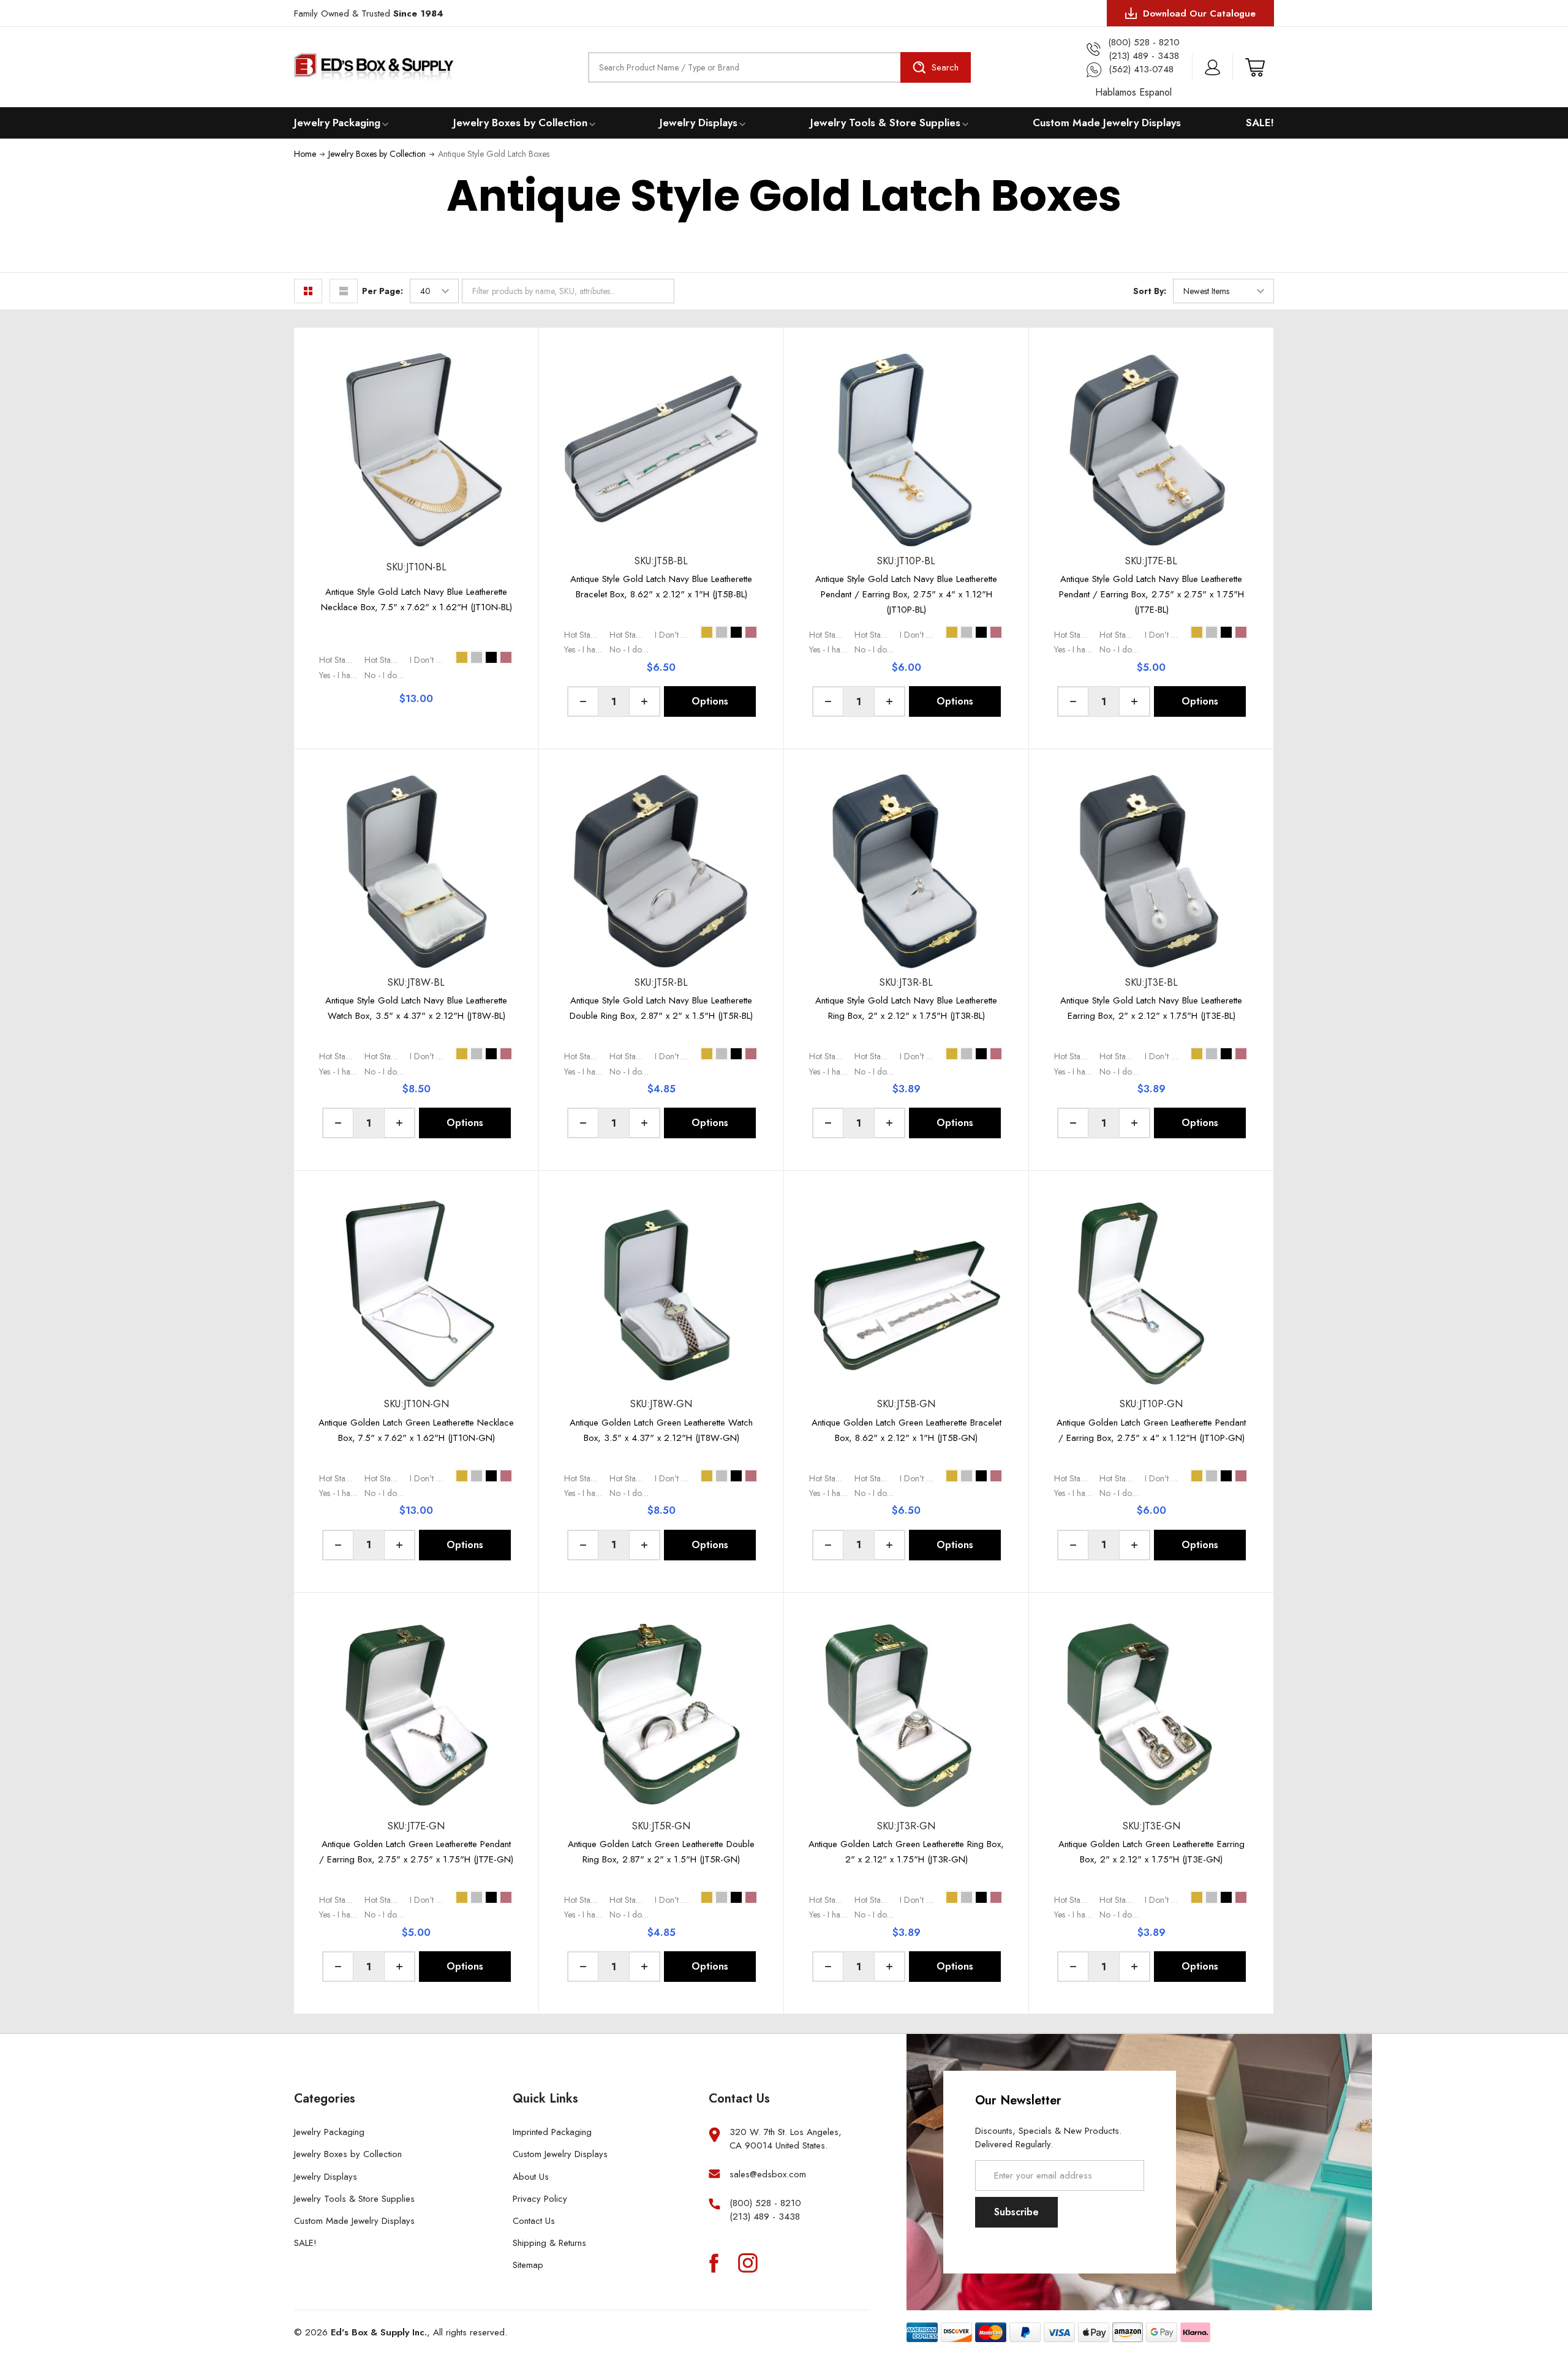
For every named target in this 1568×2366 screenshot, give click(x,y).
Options (710, 701)
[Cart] (1255, 67)
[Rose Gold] (506, 657)
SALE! (1260, 123)
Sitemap (528, 2265)
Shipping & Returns (549, 2243)
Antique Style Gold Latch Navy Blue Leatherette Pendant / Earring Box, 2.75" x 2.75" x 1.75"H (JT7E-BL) (1151, 594)
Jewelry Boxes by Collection (520, 123)
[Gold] (462, 657)
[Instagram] (748, 2262)
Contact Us (534, 2221)
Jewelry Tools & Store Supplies (885, 123)
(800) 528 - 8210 (765, 2203)
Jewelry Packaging (337, 123)
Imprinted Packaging (552, 2132)
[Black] (491, 657)
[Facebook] (714, 2262)
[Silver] (477, 657)
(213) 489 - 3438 (765, 2217)
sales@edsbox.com (768, 2174)
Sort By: (1150, 291)
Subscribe (1016, 2212)
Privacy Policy (540, 2199)
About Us (531, 2177)
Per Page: (383, 291)
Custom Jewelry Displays (560, 2154)
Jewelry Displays (699, 123)
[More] (385, 123)
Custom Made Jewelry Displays (1107, 123)
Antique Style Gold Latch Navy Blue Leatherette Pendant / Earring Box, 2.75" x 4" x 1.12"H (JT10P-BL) (906, 594)
